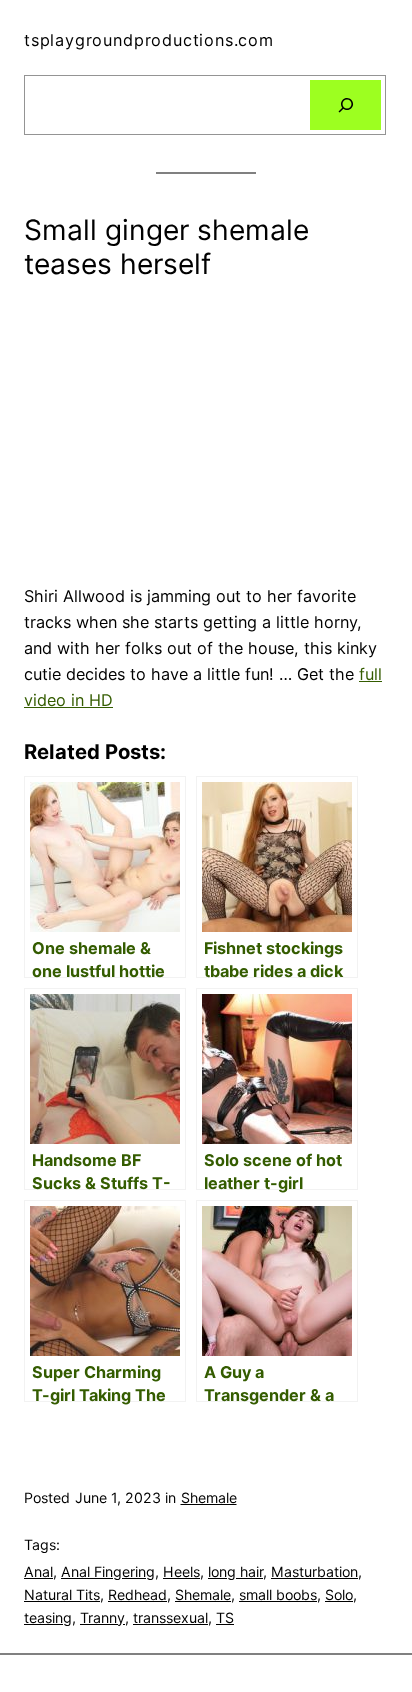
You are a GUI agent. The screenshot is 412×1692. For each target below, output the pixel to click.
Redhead (137, 1594)
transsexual (170, 1617)
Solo (339, 1594)
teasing (48, 1617)
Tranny (102, 1617)
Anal (38, 1571)
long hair (235, 1571)
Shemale (209, 1497)
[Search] (345, 105)
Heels (181, 1571)
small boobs (278, 1594)
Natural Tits (62, 1594)
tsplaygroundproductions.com (149, 40)
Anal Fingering (108, 1571)
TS (225, 1617)
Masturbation (314, 1571)
